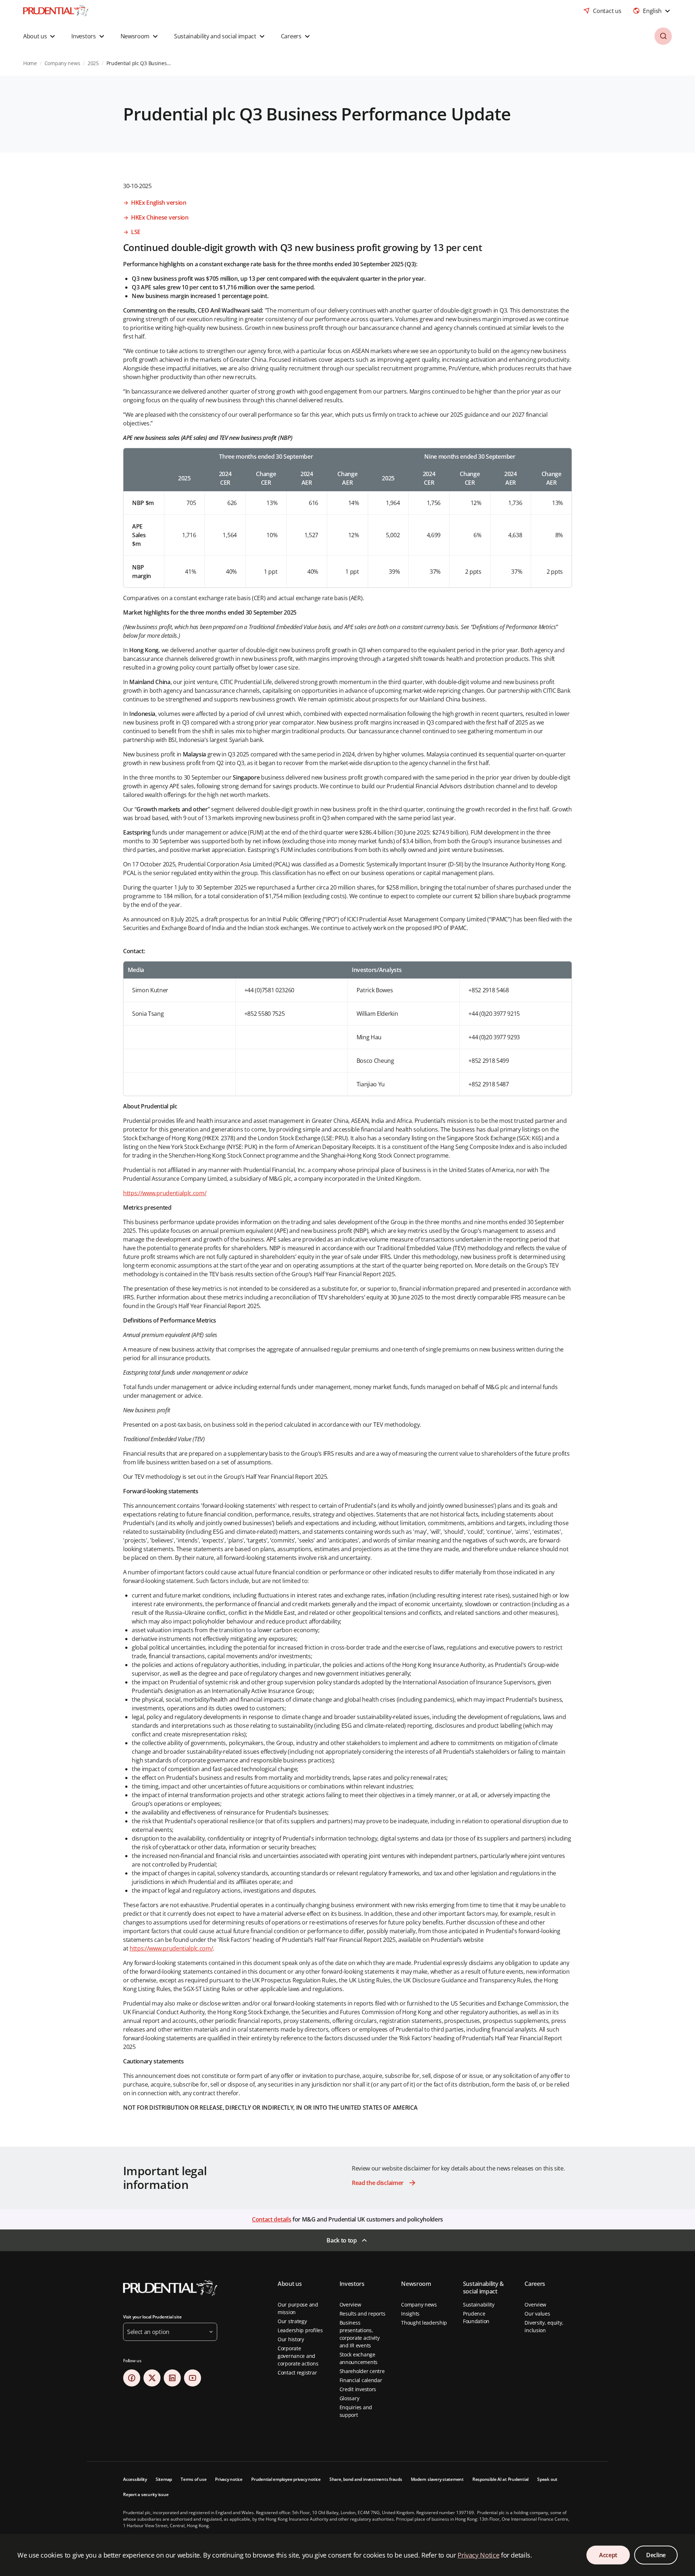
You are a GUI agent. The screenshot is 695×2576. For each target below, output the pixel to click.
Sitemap (164, 2479)
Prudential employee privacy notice (286, 2479)
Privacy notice (229, 2479)
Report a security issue (146, 2494)
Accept (608, 2555)
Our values (537, 2314)
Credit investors (358, 2389)
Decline (656, 2555)
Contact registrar (297, 2373)
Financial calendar (361, 2380)
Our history (291, 2339)
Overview (350, 2305)
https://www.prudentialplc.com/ (165, 1193)
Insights (410, 2314)
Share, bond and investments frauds (366, 2479)
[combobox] (652, 11)
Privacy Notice (478, 2555)
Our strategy (292, 2321)
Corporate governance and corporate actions (298, 2356)
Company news (419, 2305)
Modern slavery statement (437, 2479)
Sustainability (479, 2305)
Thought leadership (424, 2323)
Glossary (349, 2398)
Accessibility (135, 2479)
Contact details (271, 2219)
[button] (40, 36)
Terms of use (193, 2479)
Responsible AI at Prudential (500, 2479)
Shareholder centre (362, 2371)
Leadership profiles (300, 2330)
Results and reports (363, 2314)
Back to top (342, 2240)
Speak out (547, 2479)
